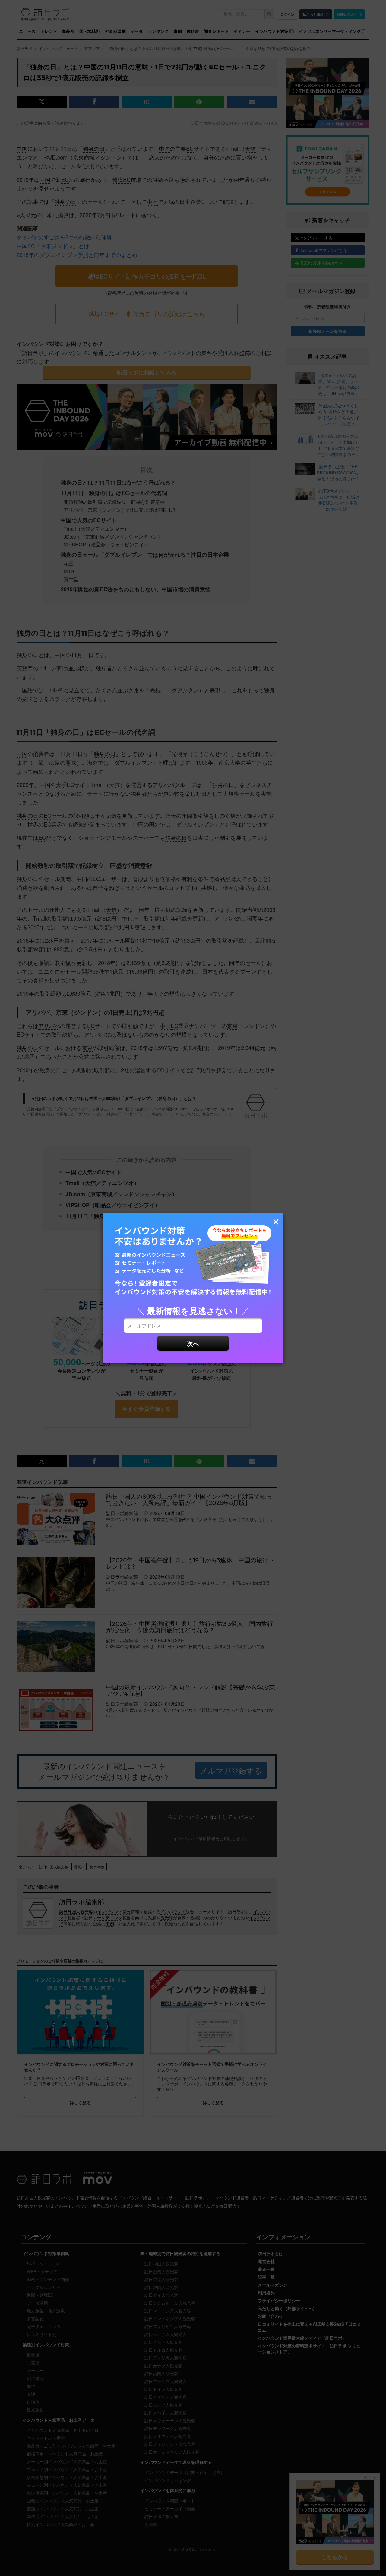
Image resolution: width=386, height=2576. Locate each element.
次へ (193, 1343)
